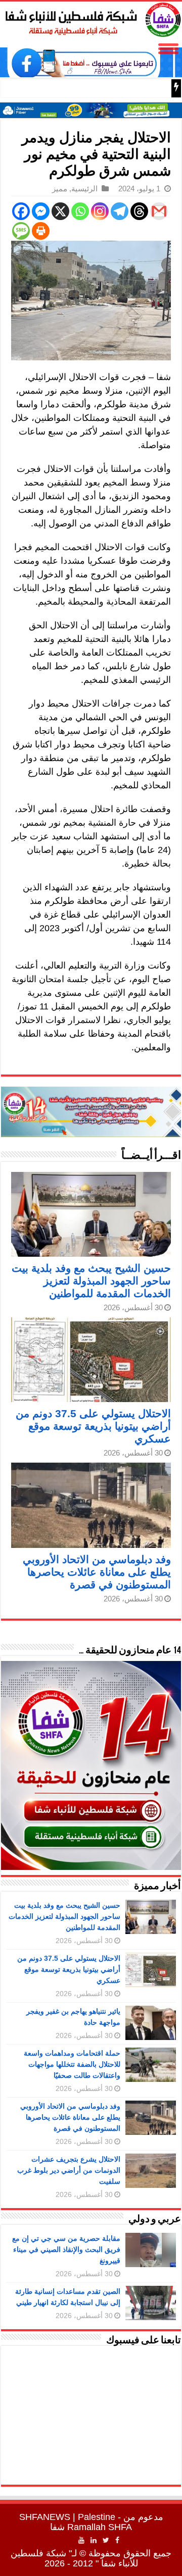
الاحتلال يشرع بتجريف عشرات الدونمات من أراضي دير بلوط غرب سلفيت (69, 2170)
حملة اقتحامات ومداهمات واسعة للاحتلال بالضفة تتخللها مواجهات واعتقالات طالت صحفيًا (72, 2064)
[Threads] (139, 211)
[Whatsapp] (80, 211)
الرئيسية (84, 189)
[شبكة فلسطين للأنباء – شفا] (91, 18)
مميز (60, 189)
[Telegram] (120, 211)
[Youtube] (81, 2540)
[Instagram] (100, 211)
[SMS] (21, 231)
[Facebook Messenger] (41, 211)
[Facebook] (21, 211)
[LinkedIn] (94, 2540)
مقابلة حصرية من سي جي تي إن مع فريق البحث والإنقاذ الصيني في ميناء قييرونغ (66, 2249)
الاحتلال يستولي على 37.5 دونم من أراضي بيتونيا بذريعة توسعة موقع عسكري (93, 1426)
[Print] (41, 231)
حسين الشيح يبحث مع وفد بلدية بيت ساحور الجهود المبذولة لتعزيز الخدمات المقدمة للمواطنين (91, 1281)
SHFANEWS (45, 2517)
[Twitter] (106, 2540)
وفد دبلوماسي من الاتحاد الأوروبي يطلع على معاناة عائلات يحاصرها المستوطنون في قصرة (97, 1572)
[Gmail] (159, 211)
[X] (60, 211)
